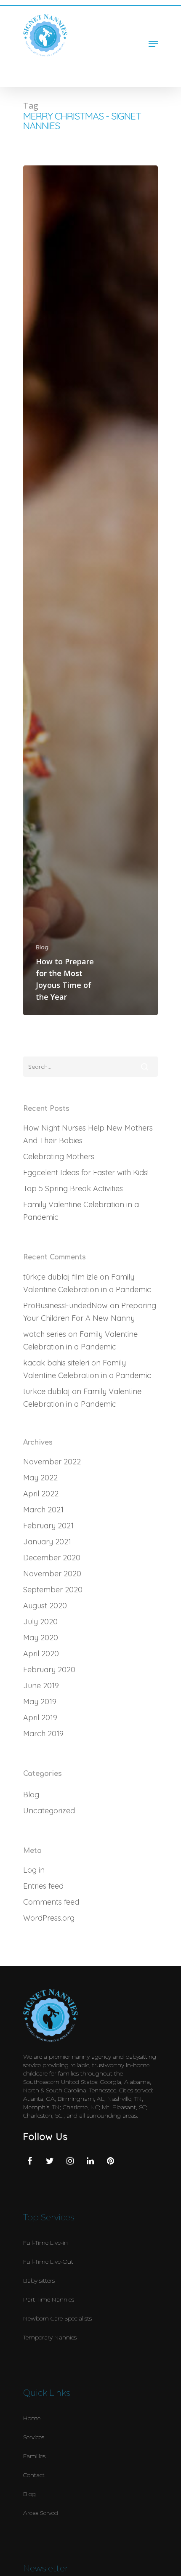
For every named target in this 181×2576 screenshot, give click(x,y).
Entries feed (43, 1886)
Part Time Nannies (49, 2299)
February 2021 (48, 1526)
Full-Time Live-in (45, 2243)
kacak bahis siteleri (56, 1363)
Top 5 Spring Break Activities (73, 1188)
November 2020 (52, 1574)
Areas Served (41, 2513)
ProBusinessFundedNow (65, 1305)
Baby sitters (39, 2281)
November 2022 (52, 1462)
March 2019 (43, 1734)
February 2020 (49, 1670)
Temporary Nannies (50, 2337)
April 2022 (41, 1494)
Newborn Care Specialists (57, 2318)
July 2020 (40, 1622)
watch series (45, 1334)
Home (32, 2418)
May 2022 (40, 1478)
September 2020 (53, 1590)
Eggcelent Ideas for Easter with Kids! (86, 1172)
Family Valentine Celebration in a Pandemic (81, 1211)
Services (34, 2437)
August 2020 (45, 1606)
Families (34, 2456)
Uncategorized (49, 1811)
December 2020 (52, 1558)
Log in (34, 1870)
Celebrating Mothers (59, 1156)
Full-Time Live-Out (48, 2262)
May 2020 (41, 1638)
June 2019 (41, 1686)
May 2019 (40, 1702)
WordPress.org (49, 1918)
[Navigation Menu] (153, 44)
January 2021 (47, 1542)
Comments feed (51, 1902)
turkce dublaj (47, 1391)
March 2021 (43, 1510)
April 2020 (41, 1654)
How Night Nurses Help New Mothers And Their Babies (88, 1134)
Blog (42, 947)
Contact (34, 2475)
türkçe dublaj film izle (60, 1277)
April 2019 (40, 1718)
